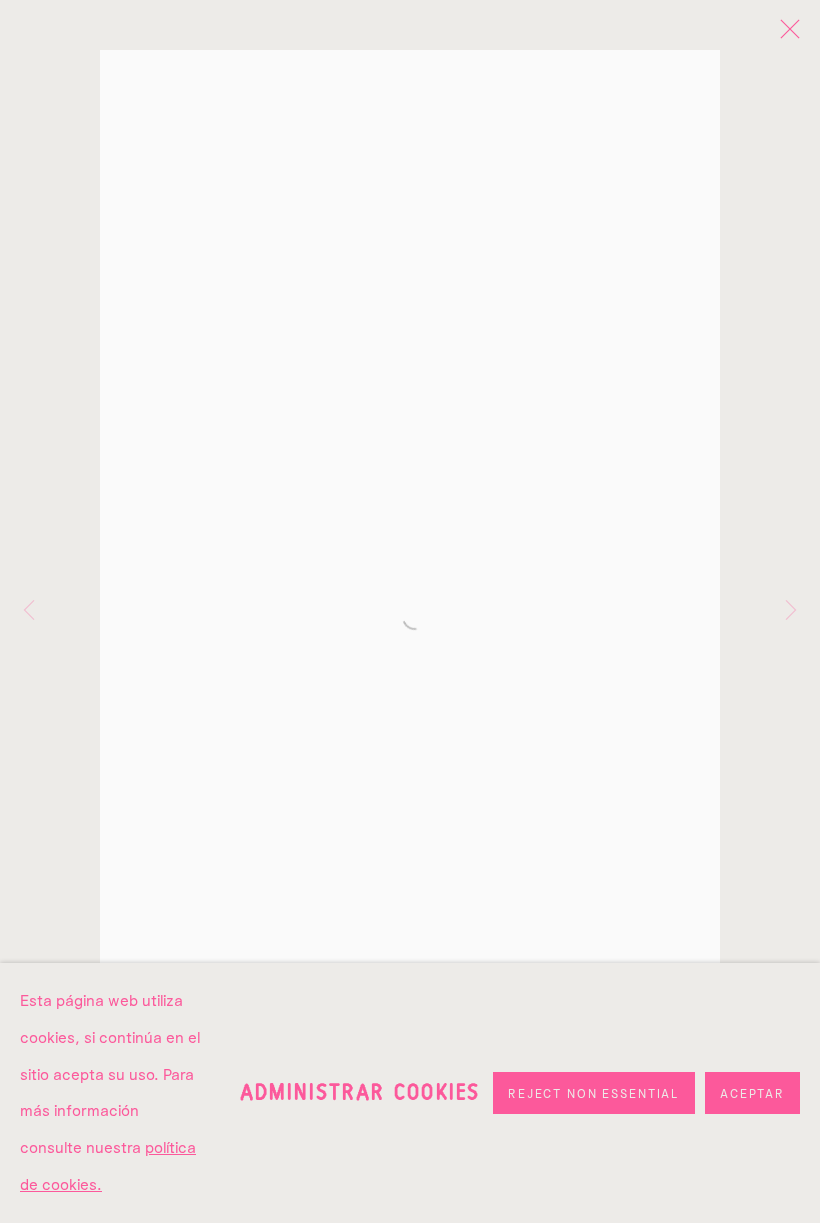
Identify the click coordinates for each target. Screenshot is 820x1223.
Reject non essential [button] (594, 1093)
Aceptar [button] (752, 1093)
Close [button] (785, 35)
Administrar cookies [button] (360, 1092)
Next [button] (791, 611)
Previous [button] (29, 611)
